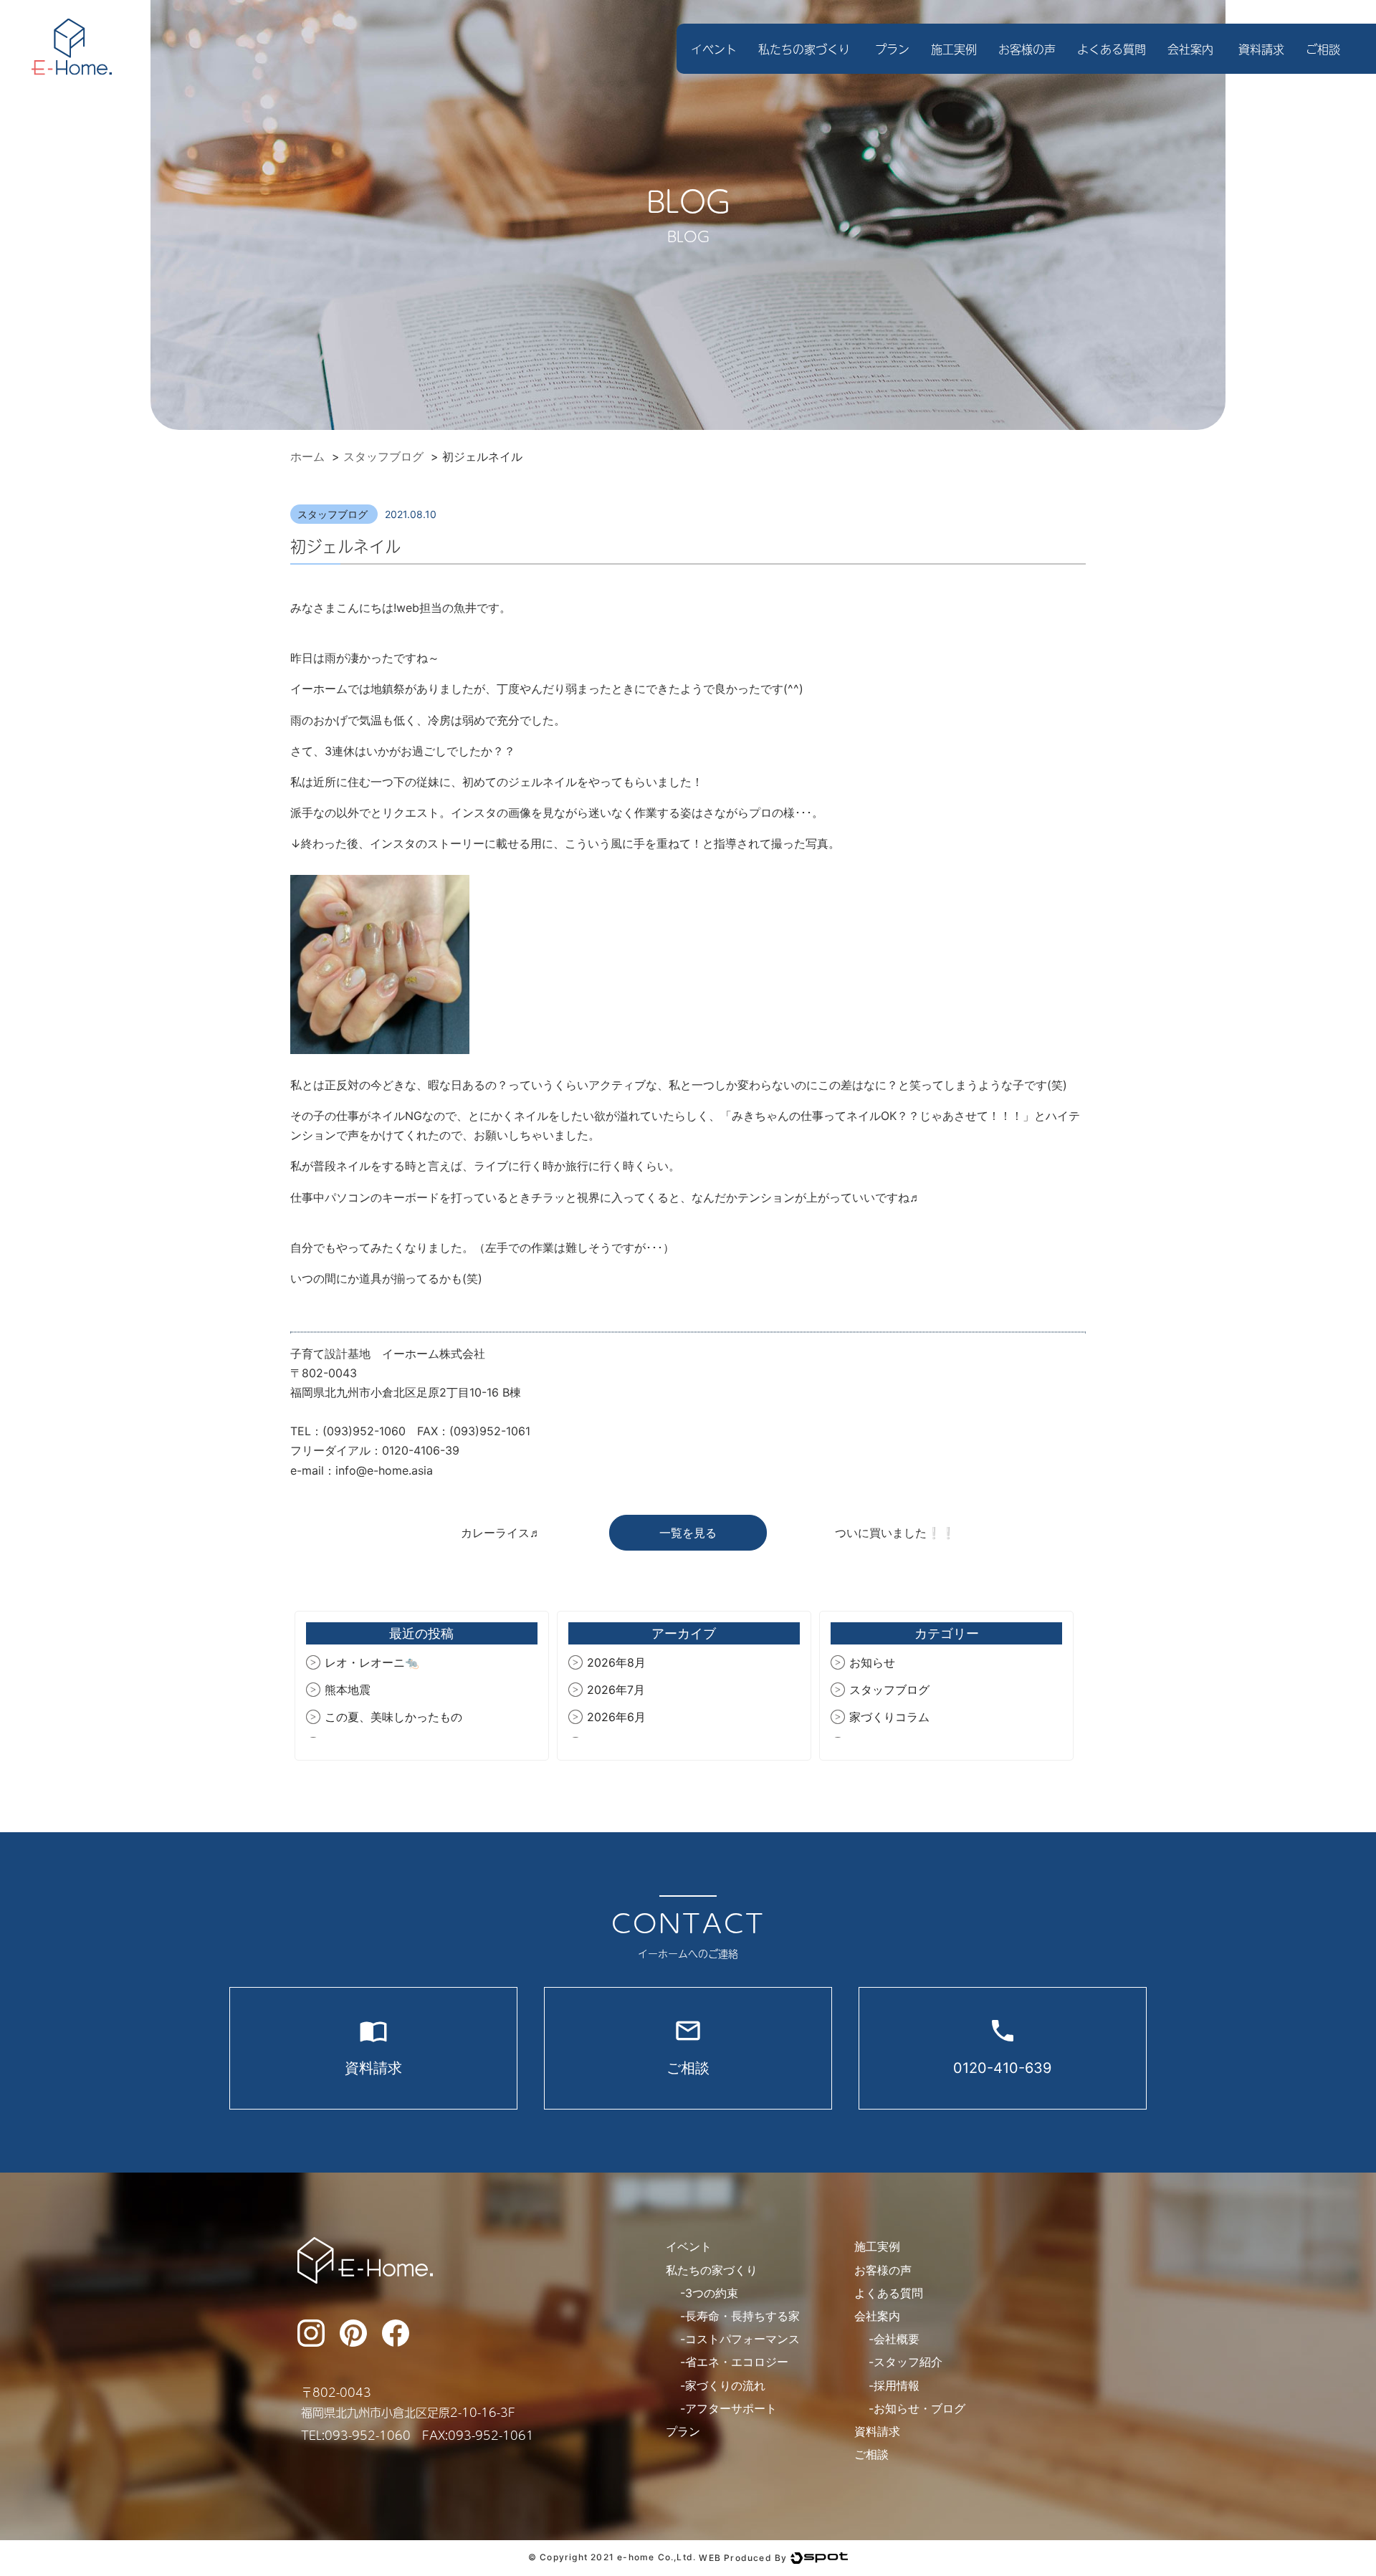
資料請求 (1261, 49)
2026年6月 (616, 1717)
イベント (714, 49)
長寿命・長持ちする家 (742, 2316)
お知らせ (872, 1662)
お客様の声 (1027, 49)
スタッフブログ (334, 514)
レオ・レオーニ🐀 (372, 1662)
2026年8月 (616, 1662)
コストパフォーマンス (742, 2339)
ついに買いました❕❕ (895, 1533)
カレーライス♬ (501, 1533)
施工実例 (954, 49)
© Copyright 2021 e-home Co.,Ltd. (612, 2558)
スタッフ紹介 (908, 2362)
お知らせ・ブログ (919, 2408)
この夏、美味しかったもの (393, 1717)
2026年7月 (616, 1690)
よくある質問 (1112, 49)
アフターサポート (731, 2408)
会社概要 (897, 2339)
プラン (892, 49)
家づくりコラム (889, 1717)
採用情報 (897, 2385)
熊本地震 (348, 1690)
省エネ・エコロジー (737, 2362)
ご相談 (1323, 49)
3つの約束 (712, 2293)
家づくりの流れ (725, 2385)
